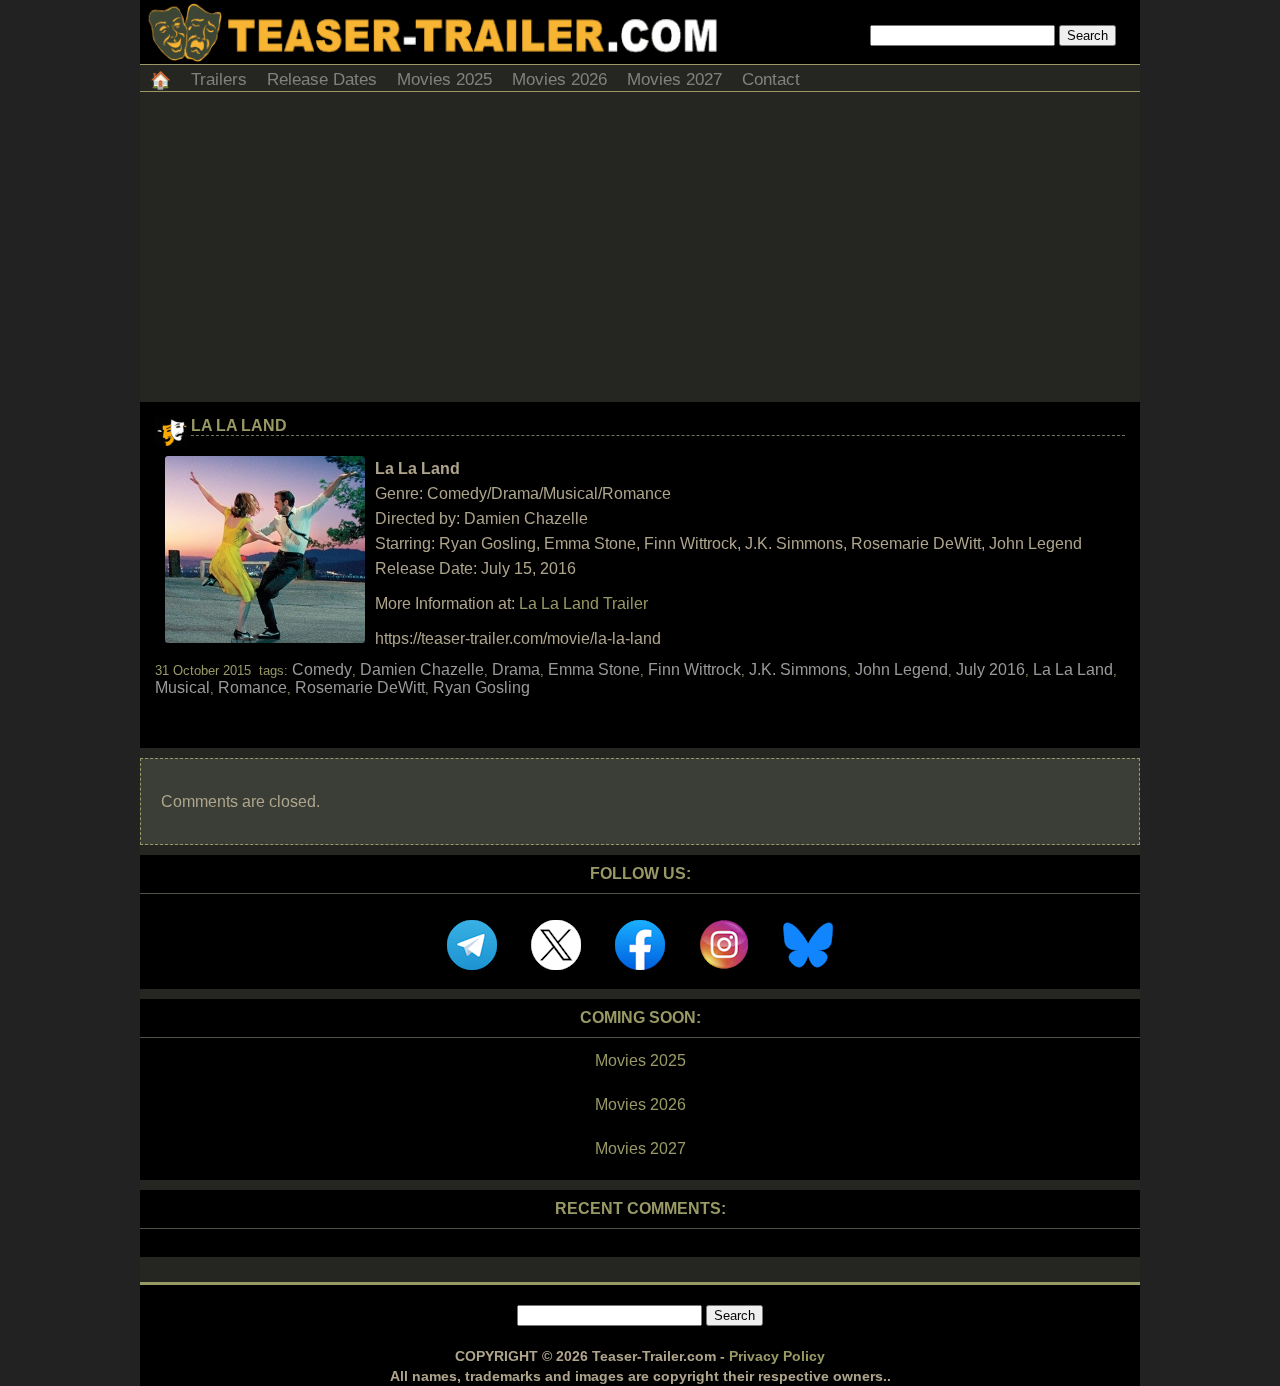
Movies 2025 (444, 79)
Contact (771, 79)
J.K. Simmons (798, 669)
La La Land (239, 425)
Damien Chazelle (422, 669)
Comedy (322, 669)
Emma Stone (594, 669)
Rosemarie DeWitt (360, 687)
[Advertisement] (640, 252)
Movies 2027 (674, 79)
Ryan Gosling (481, 687)
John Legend (901, 669)
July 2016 (990, 669)
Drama (516, 669)
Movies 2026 (559, 79)
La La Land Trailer (583, 603)
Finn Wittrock (694, 669)
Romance (252, 687)
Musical (182, 687)
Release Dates (322, 79)
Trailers (219, 79)
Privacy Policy (777, 1356)
